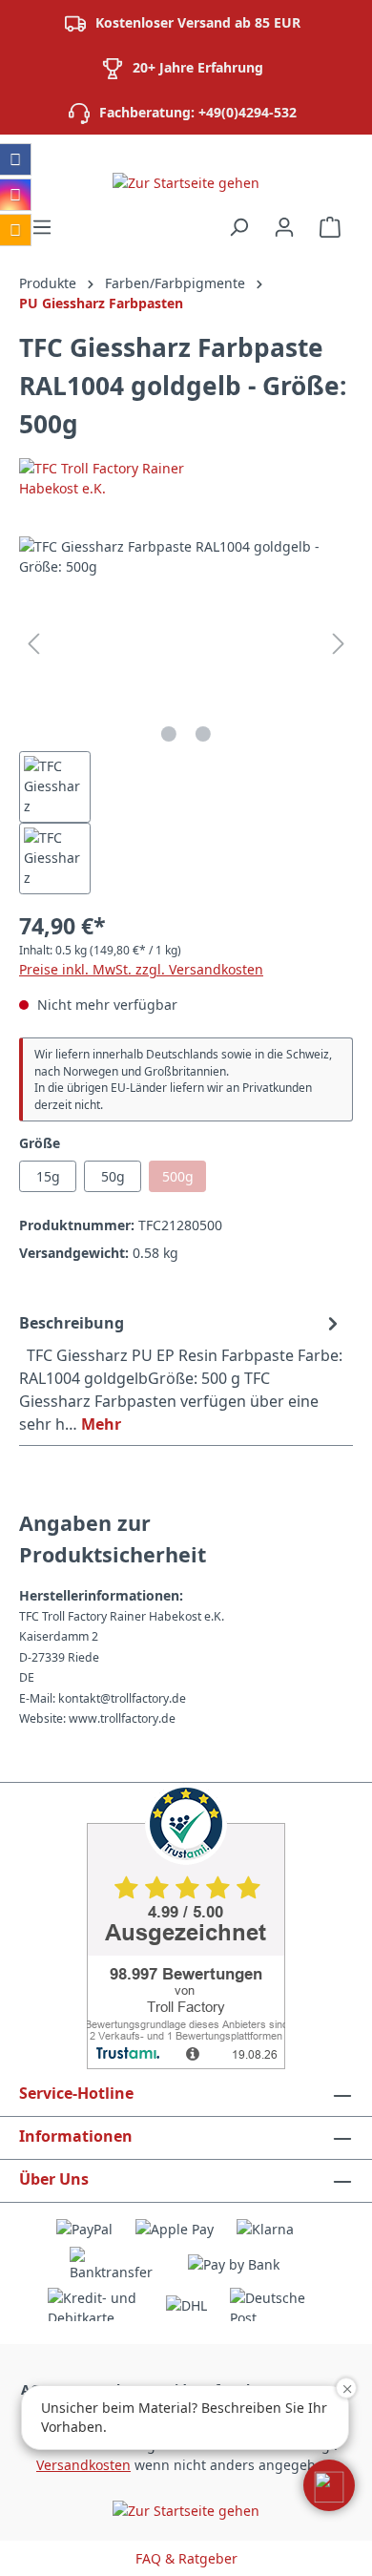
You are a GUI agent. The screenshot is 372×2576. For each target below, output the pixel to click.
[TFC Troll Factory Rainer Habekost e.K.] (186, 478)
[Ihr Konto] (284, 227)
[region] (186, 715)
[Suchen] (238, 227)
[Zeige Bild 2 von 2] (203, 734)
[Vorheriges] (33, 644)
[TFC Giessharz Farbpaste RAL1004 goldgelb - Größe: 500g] (186, 644)
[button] (329, 2485)
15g (48, 1176)
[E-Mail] (15, 230)
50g (113, 1176)
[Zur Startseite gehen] (186, 182)
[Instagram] (15, 195)
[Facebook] (15, 159)
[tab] (181, 1372)
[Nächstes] (339, 644)
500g (184, 1180)
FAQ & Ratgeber (186, 2558)
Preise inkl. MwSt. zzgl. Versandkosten (141, 969)
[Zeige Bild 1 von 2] (169, 734)
